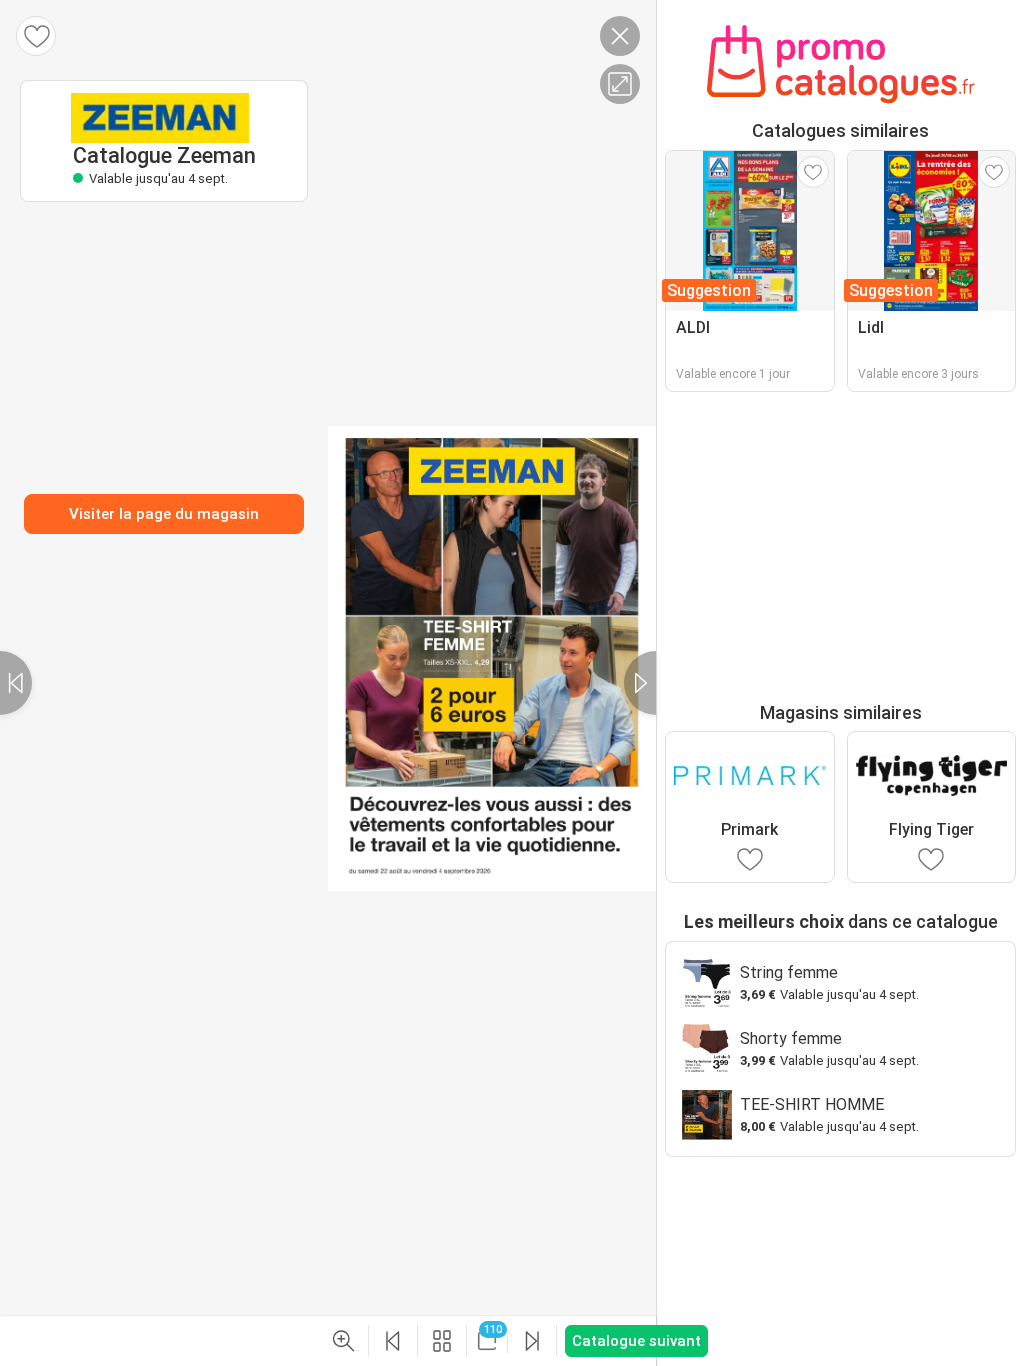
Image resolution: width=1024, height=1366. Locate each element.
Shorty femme (791, 1038)
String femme (789, 972)
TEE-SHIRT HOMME (812, 1104)
